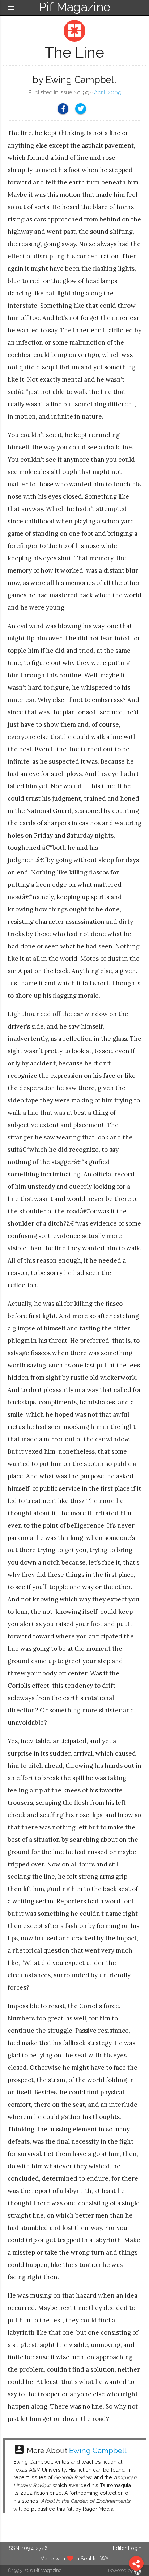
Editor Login (127, 2548)
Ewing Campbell (98, 2451)
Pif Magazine (48, 2570)
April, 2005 (107, 92)
